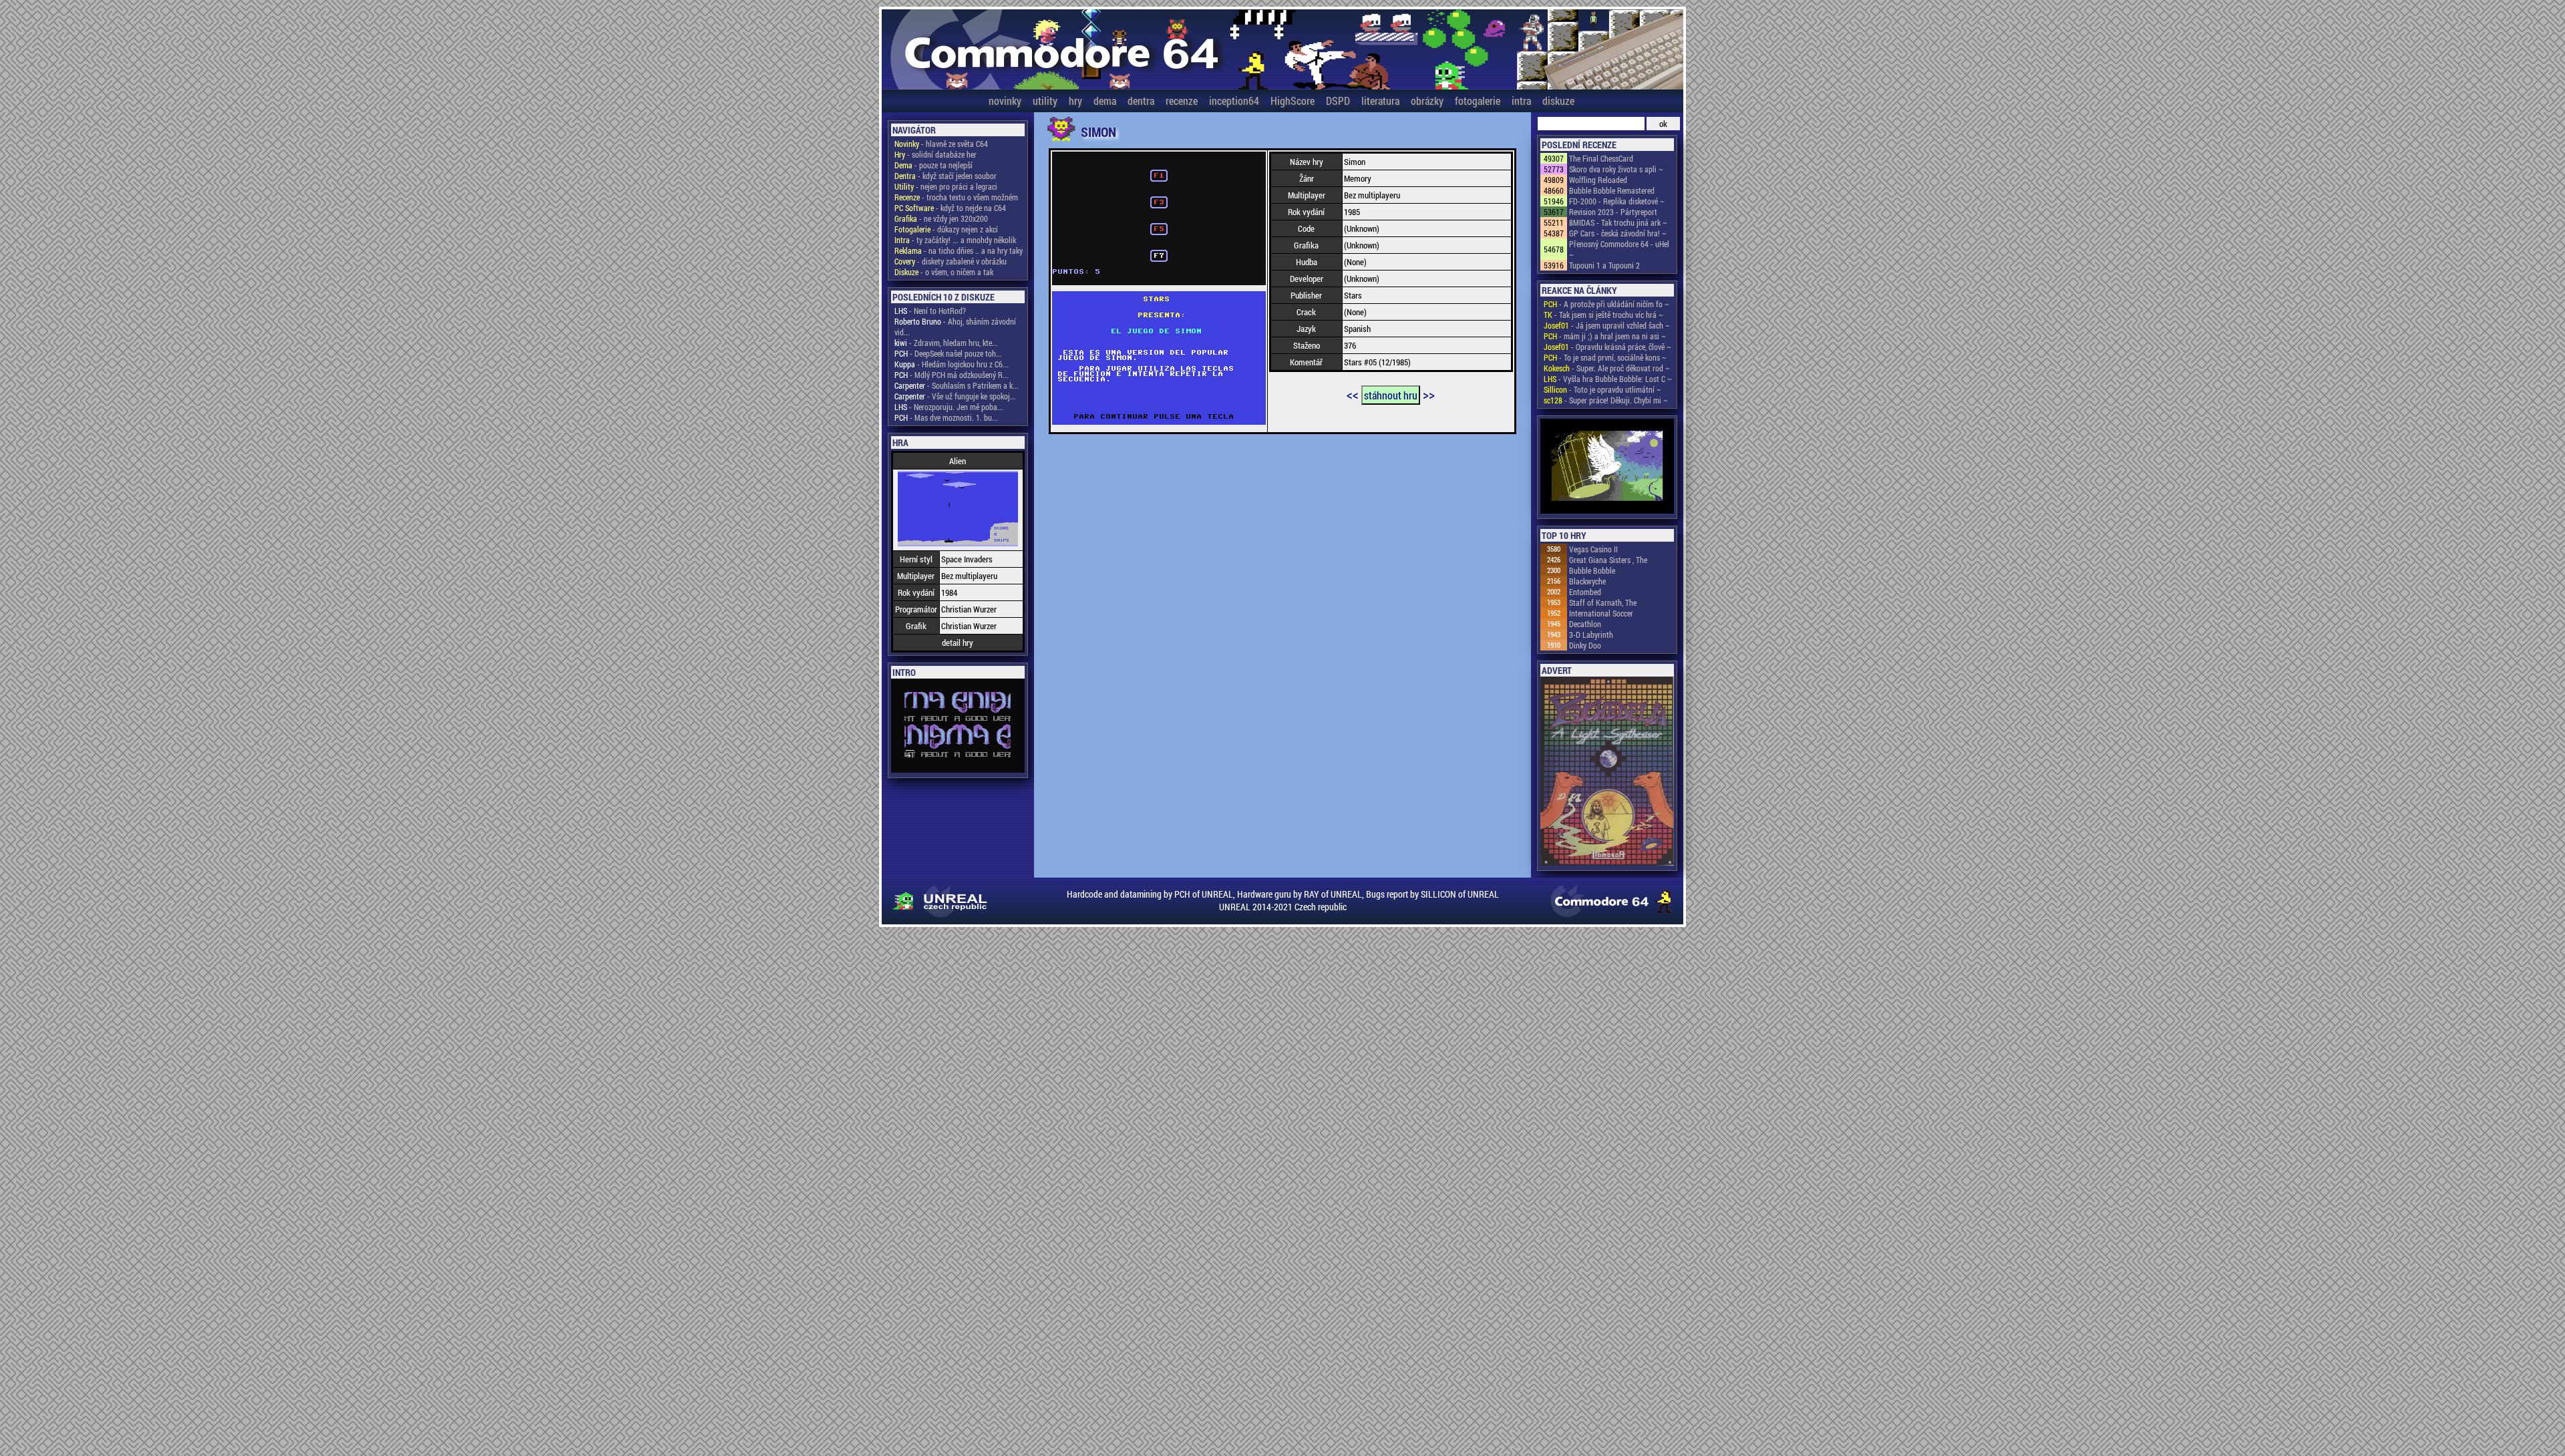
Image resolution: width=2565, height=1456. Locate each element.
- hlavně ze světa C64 (941, 144)
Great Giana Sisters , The (1608, 560)
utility (1045, 101)
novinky (1005, 101)
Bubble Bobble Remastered (1612, 190)
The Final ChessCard (1601, 158)
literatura (1380, 101)
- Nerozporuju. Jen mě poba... (949, 407)
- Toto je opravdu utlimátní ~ (1602, 389)
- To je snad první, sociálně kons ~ (1605, 357)
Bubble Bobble (1592, 570)
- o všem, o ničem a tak (944, 272)
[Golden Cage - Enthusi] (1607, 467)
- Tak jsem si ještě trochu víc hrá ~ (1603, 315)
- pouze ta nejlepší (933, 165)
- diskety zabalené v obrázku (951, 261)
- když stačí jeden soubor (946, 176)
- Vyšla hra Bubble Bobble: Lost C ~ (1608, 379)
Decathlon (1585, 624)
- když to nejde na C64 (950, 208)
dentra (1141, 101)
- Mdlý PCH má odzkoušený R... (952, 375)
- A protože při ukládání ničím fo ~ (1606, 304)
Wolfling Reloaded (1598, 180)
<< (1353, 394)
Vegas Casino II (1593, 549)
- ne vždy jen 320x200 (941, 218)
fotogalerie (1478, 101)
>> (1429, 394)
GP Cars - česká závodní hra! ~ (1618, 233)
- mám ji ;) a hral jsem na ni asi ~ (1605, 336)
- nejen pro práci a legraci (946, 186)
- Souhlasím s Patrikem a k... (957, 385)
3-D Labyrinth (1591, 634)
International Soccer (1601, 613)
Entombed (1585, 592)
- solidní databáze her (935, 154)
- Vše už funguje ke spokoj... (955, 396)
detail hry (958, 643)
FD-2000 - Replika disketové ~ (1617, 201)
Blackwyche (1587, 581)
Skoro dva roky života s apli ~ (1616, 169)
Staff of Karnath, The (1603, 602)
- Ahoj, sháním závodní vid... (955, 327)
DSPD (1338, 101)
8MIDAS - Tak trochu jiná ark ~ (1618, 222)
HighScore (1293, 101)
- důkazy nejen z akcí (946, 229)
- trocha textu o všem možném (956, 197)
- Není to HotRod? (930, 311)
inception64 (1234, 101)
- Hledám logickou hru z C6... (952, 364)
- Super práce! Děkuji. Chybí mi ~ (1606, 400)
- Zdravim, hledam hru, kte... (946, 343)
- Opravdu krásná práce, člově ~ (1607, 347)
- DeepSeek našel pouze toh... (948, 353)
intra (1521, 101)
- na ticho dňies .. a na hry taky (959, 250)
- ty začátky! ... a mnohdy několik (955, 240)
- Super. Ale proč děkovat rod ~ (1607, 368)
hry (1075, 101)
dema (1105, 101)
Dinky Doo (1585, 645)
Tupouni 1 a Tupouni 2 (1604, 265)
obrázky (1427, 101)
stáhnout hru (1391, 395)
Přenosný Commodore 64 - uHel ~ (1619, 249)
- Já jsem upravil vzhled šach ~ (1607, 325)
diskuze (1558, 101)
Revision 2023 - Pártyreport (1613, 212)
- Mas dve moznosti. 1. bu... (946, 417)
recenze (1182, 101)
